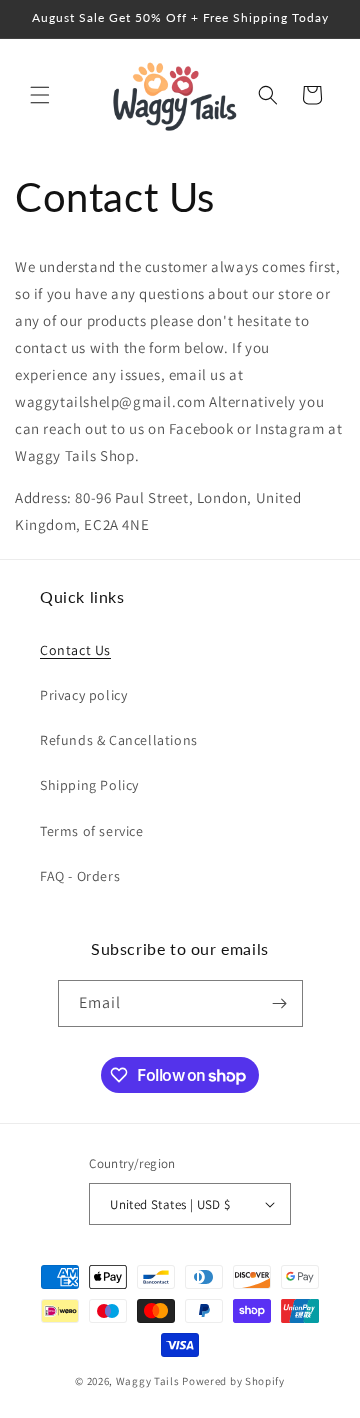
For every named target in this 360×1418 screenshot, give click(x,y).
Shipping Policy (89, 785)
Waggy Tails (148, 1381)
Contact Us (75, 650)
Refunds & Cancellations (119, 740)
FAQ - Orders (80, 876)
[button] (40, 95)
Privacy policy (83, 695)
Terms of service (92, 831)
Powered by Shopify (233, 1381)
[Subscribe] (280, 1003)
